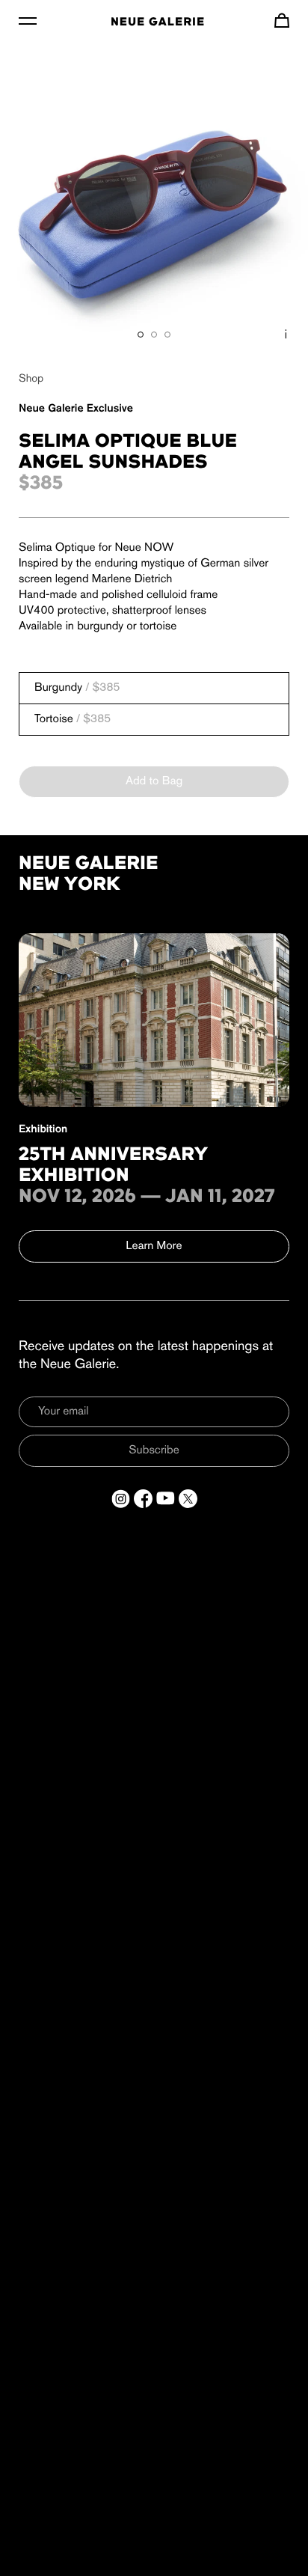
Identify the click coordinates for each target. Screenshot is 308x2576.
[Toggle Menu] (28, 20)
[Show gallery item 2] (154, 335)
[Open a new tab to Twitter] (188, 1499)
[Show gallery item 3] (167, 335)
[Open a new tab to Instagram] (121, 1499)
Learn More (154, 1246)
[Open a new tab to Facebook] (143, 1499)
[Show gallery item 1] (141, 335)
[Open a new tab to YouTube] (166, 1499)
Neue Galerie (158, 22)
